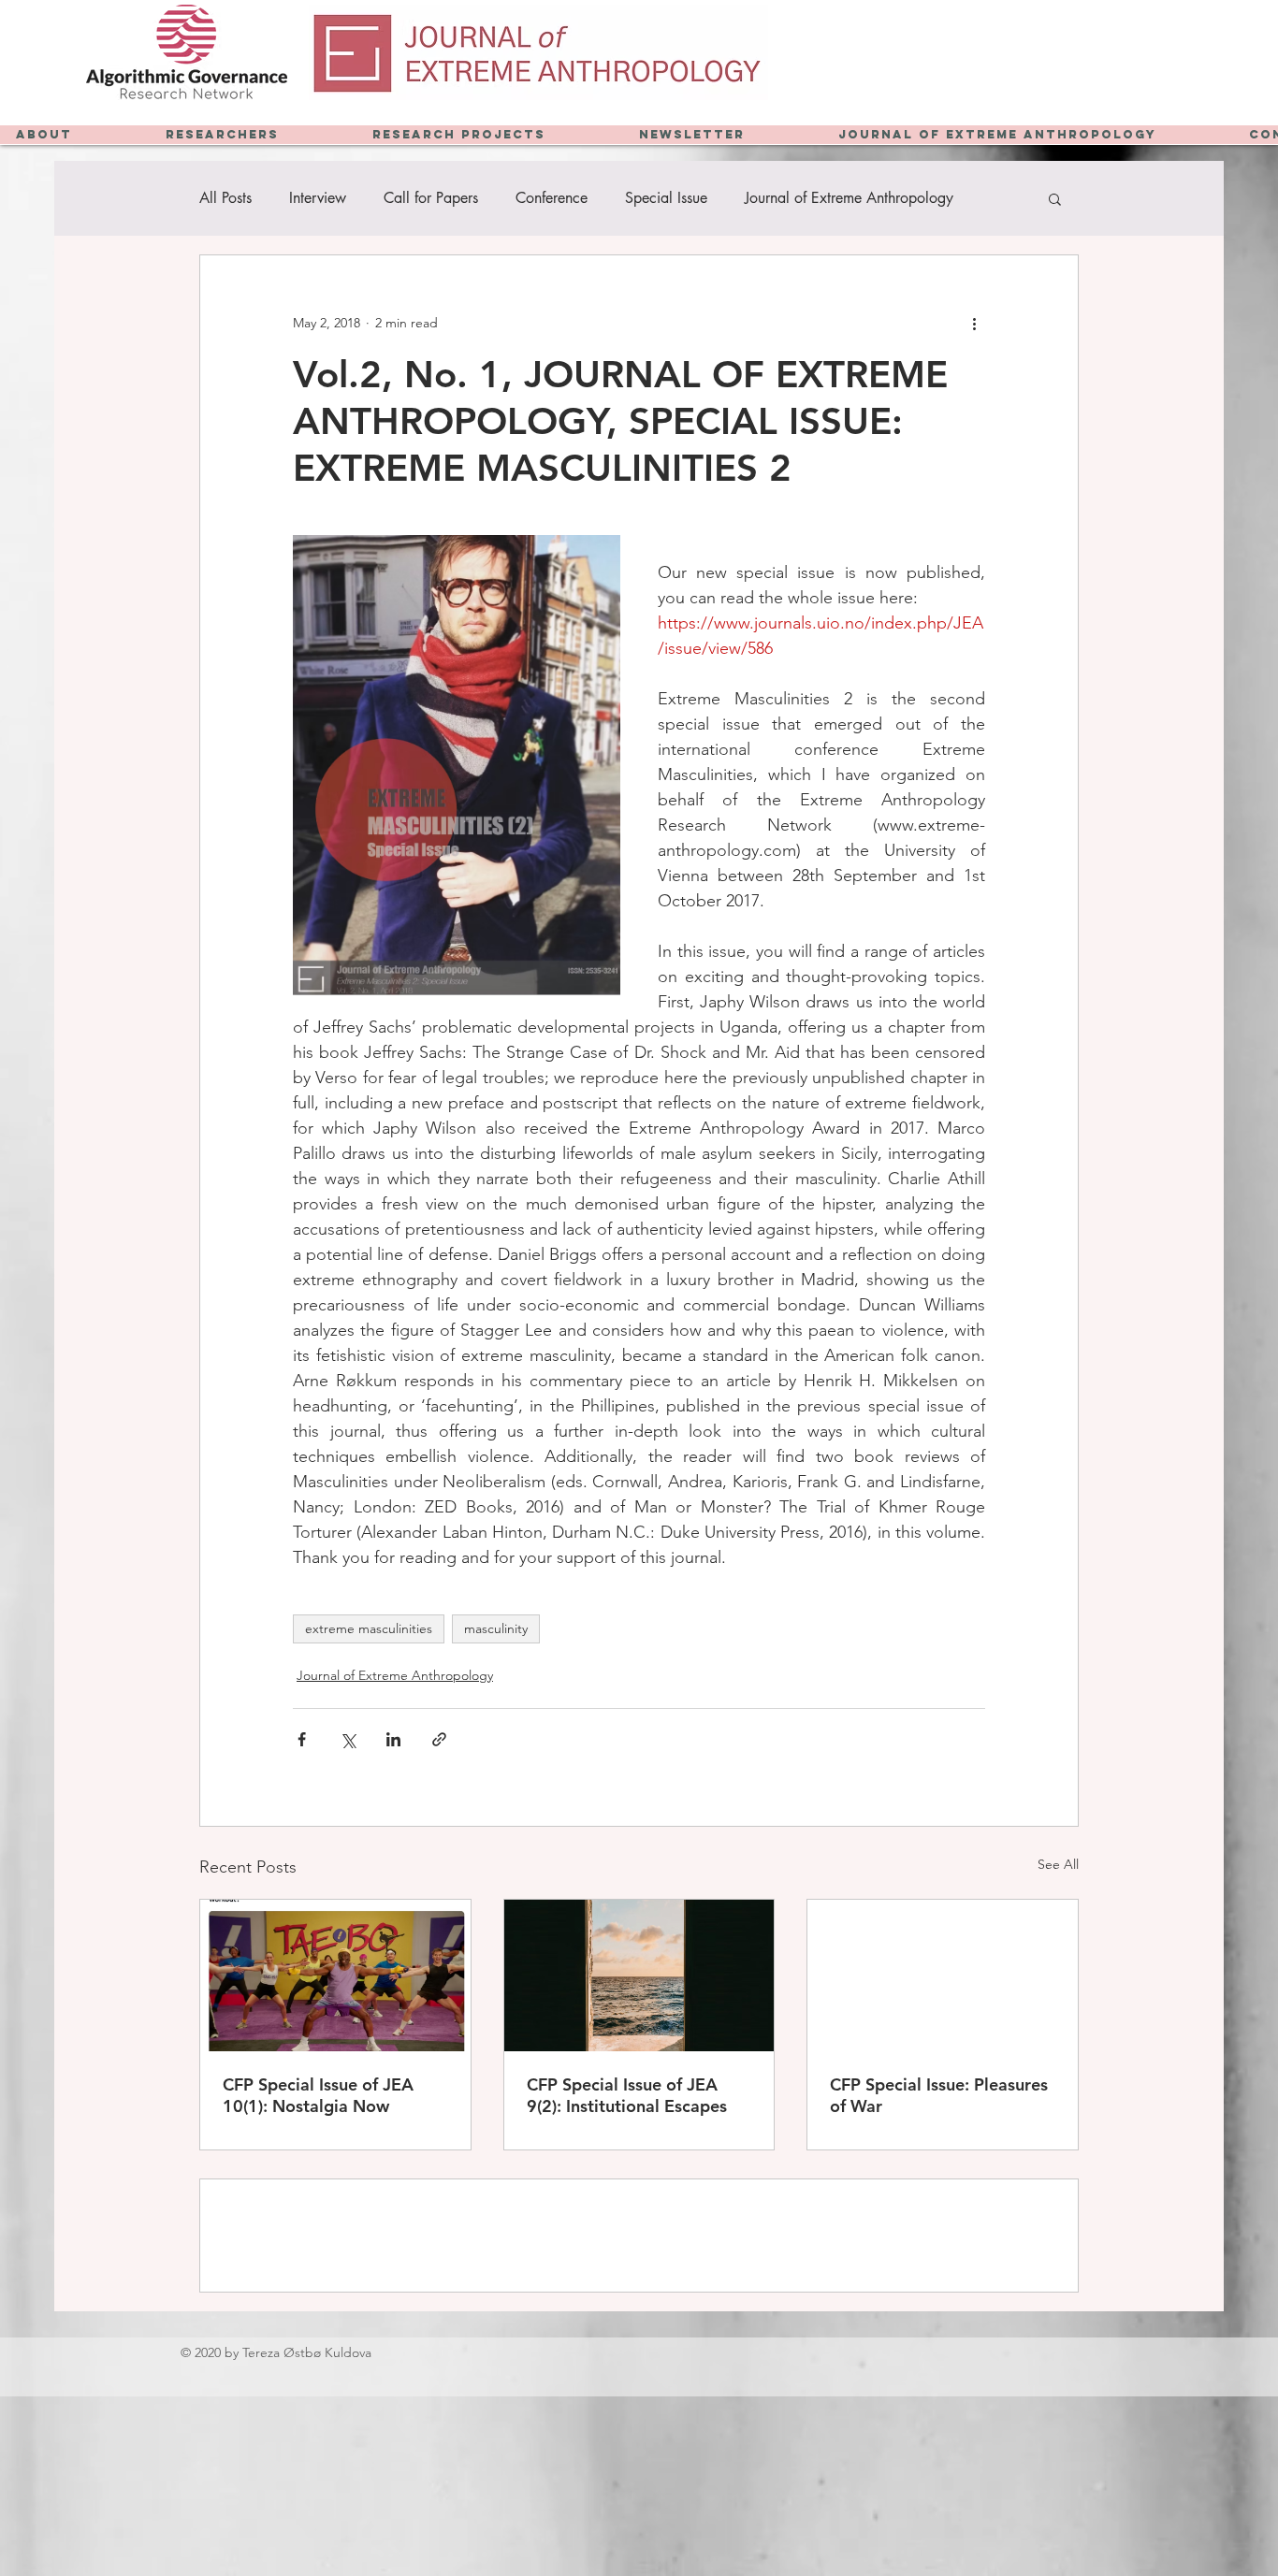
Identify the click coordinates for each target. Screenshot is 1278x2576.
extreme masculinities (369, 1628)
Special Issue (666, 198)
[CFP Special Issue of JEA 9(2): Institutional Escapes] (639, 1975)
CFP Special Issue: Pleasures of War (939, 2095)
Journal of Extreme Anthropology (395, 1675)
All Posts (225, 198)
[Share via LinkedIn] (393, 1739)
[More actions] (974, 323)
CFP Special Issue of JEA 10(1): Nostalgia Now (318, 2095)
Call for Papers (431, 198)
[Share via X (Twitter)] (348, 1739)
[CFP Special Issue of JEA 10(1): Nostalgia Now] (335, 1975)
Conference (552, 198)
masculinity (496, 1628)
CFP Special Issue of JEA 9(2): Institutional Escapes (627, 2095)
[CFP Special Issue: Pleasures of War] (943, 1975)
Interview (318, 198)
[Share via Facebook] (302, 1739)
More (762, 198)
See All (1058, 1864)
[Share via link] (439, 1739)
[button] (1055, 198)
